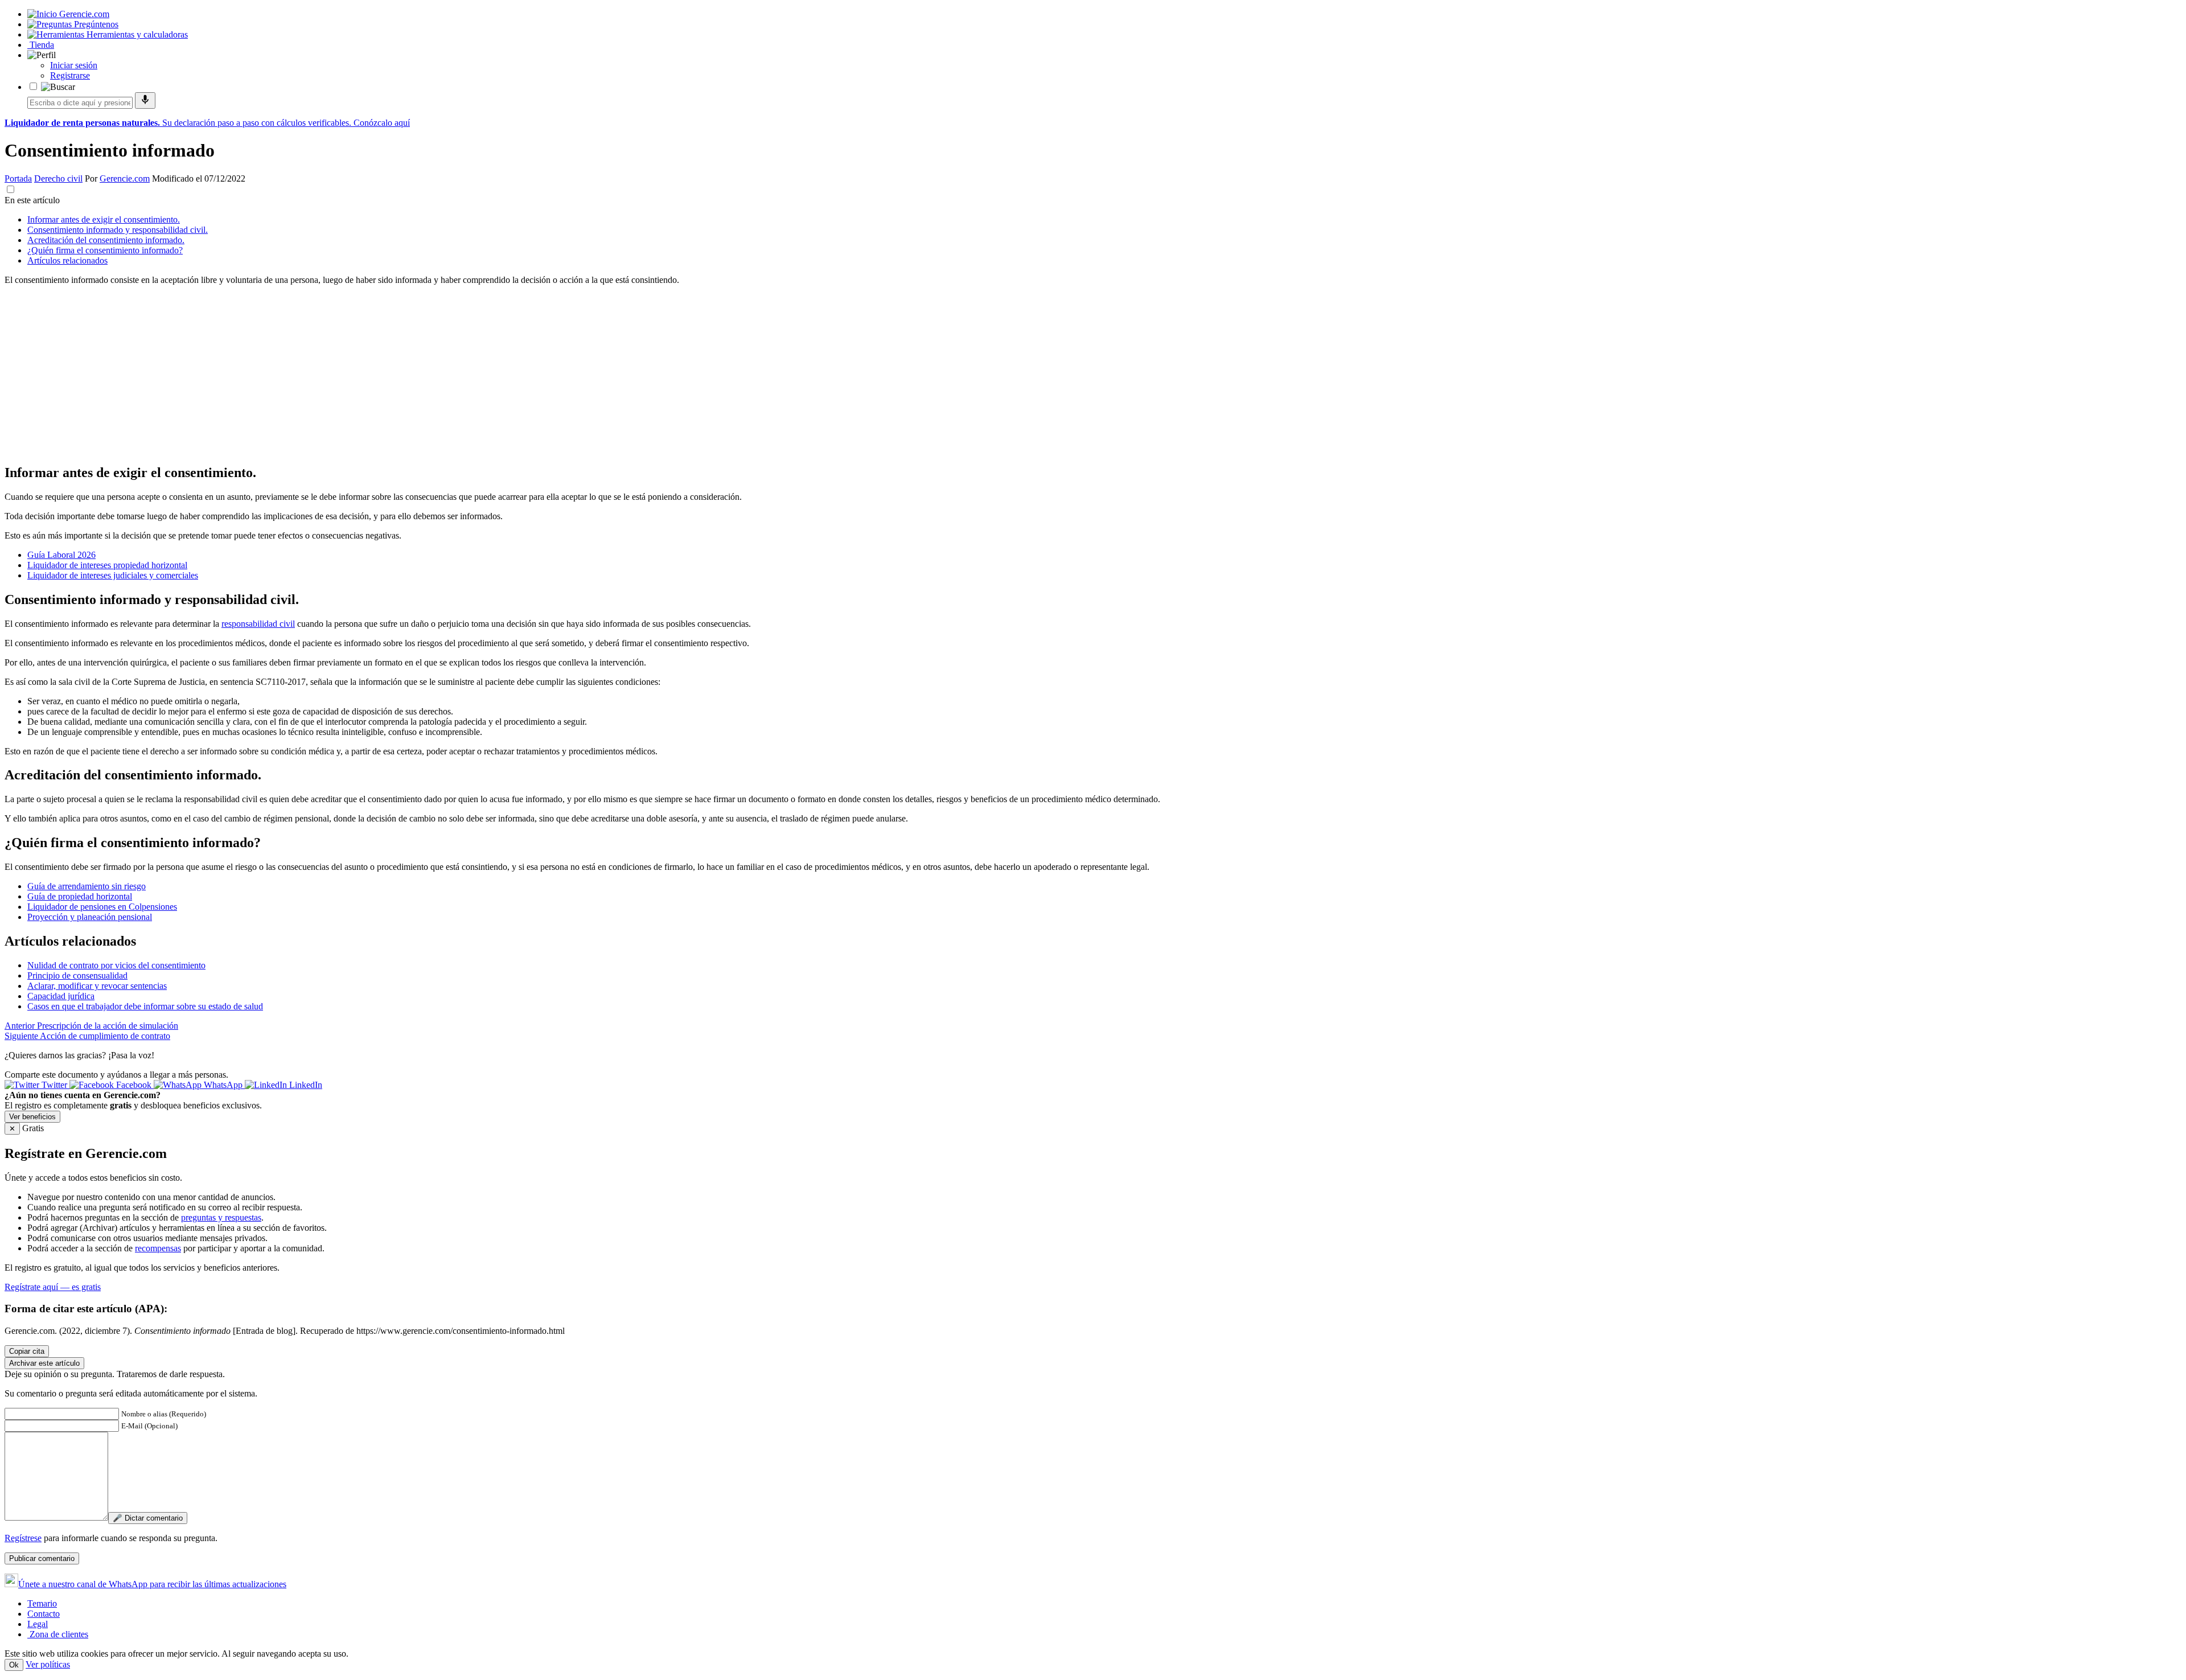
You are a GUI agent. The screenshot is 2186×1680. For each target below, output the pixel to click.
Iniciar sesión (74, 65)
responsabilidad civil (258, 624)
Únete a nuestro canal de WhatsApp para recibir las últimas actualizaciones (152, 1584)
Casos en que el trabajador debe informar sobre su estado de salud (145, 1006)
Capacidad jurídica (61, 996)
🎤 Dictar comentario (148, 1518)
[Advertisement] (346, 374)
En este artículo (32, 200)
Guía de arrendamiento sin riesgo (87, 886)
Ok (14, 1665)
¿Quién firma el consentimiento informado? (105, 250)
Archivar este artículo (44, 1363)
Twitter (54, 1085)
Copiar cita (27, 1351)
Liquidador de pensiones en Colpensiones (102, 907)
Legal (38, 1624)
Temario (42, 1603)
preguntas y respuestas (221, 1217)
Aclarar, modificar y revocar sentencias (97, 986)
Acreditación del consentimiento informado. (106, 240)
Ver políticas (48, 1664)
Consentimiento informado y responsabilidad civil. (118, 230)
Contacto (44, 1614)
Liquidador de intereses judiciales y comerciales (113, 575)
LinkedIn (305, 1085)
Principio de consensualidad (77, 975)
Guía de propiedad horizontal (80, 896)
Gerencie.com (125, 178)
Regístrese (23, 1538)
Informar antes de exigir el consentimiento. (104, 219)
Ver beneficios (32, 1117)
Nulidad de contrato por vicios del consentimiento (116, 965)
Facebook (134, 1085)
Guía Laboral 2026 (61, 555)
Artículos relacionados (67, 260)
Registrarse (70, 75)
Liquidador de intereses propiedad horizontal (107, 565)
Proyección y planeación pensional (90, 917)
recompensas (158, 1248)
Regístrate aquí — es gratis (53, 1287)
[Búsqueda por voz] (145, 100)
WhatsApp (223, 1085)
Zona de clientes (58, 1634)
